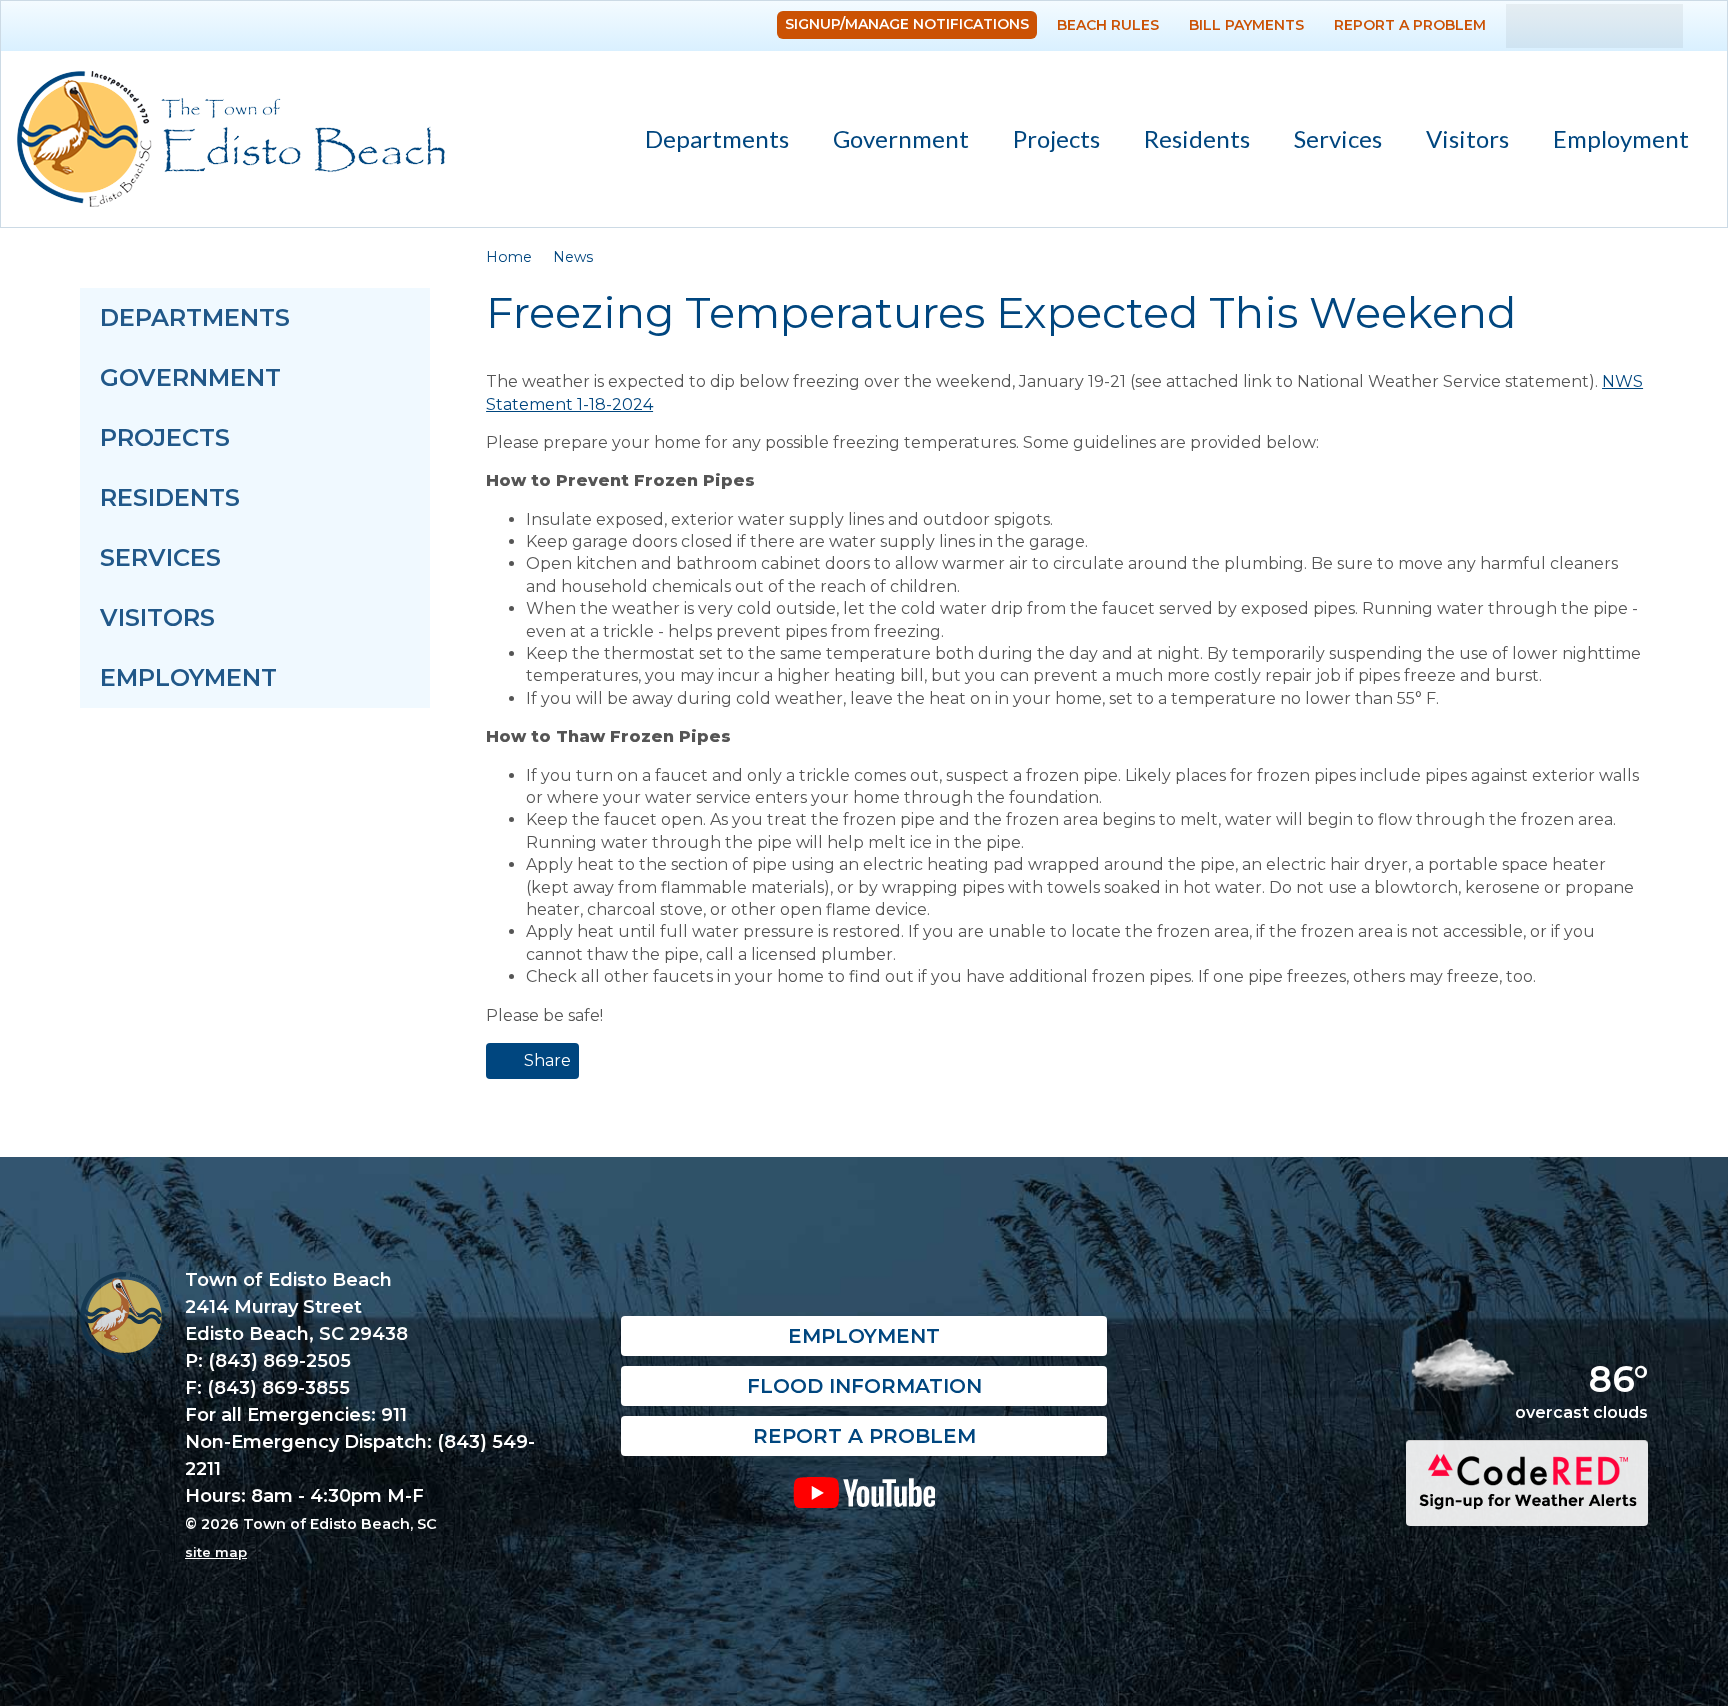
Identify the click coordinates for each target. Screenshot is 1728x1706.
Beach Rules (1108, 25)
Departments (706, 142)
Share (545, 1060)
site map (216, 1552)
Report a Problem (1410, 25)
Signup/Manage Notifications (907, 24)
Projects (1056, 138)
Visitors (1456, 142)
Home (509, 257)
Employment (1621, 138)
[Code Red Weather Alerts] (1527, 1508)
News (573, 257)
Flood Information (864, 1386)
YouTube (863, 1492)
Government (890, 142)
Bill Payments (1246, 25)
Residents (1186, 142)
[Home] (231, 139)
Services (1327, 142)
